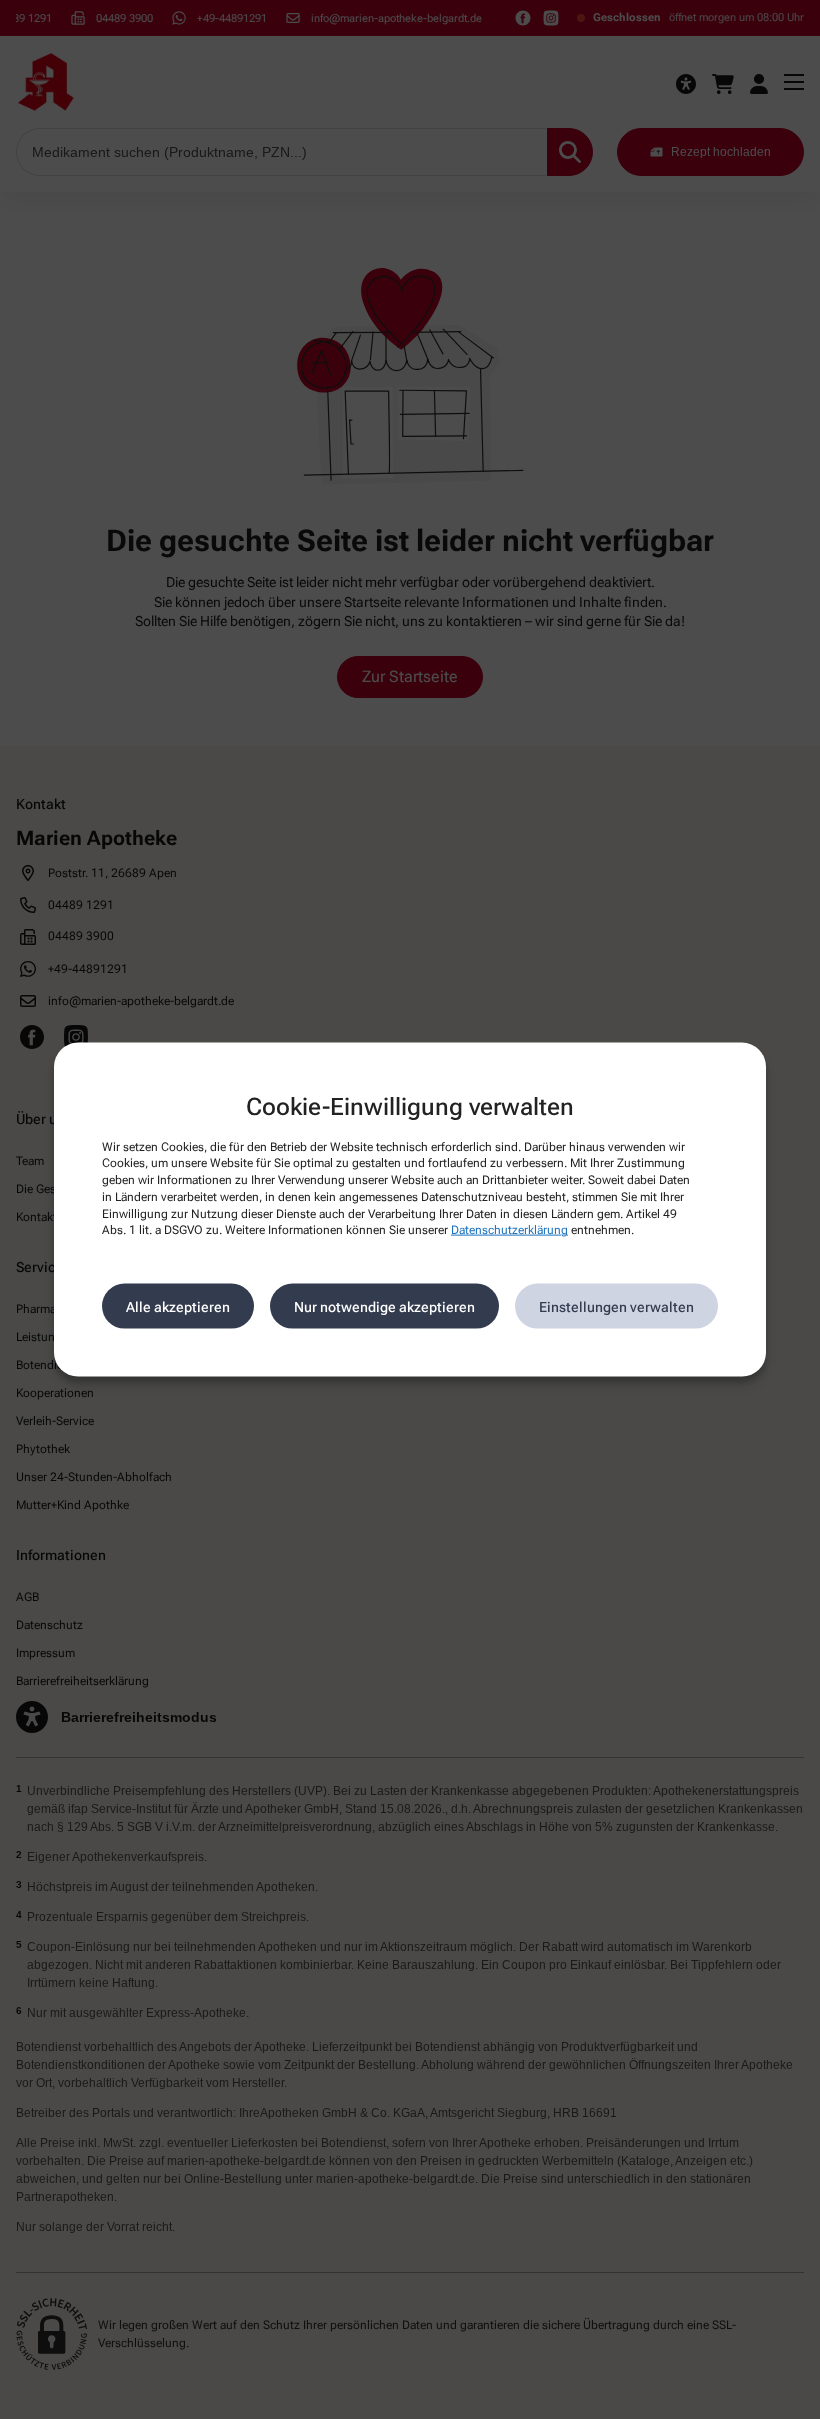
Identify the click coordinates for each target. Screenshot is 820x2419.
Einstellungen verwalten (616, 1306)
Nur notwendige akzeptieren (384, 1306)
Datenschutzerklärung (509, 1230)
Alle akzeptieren (178, 1306)
